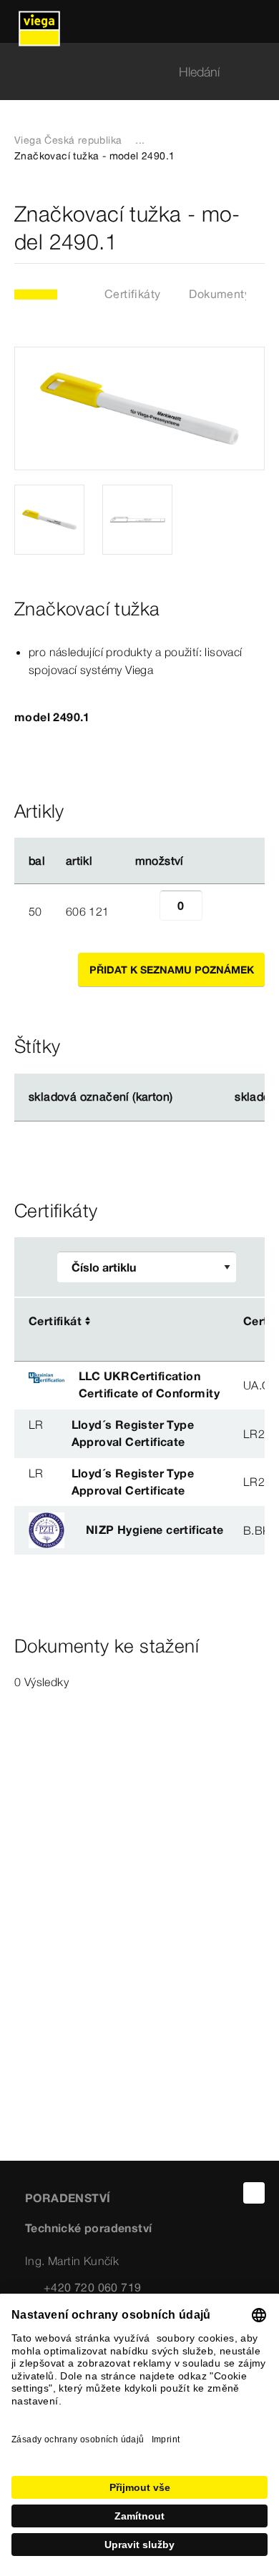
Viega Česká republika (68, 140)
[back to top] (254, 2193)
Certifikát (55, 1321)
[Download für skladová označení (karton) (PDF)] (185, 1097)
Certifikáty (132, 294)
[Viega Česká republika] (39, 21)
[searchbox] (127, 72)
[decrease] (144, 911)
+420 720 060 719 (92, 2287)
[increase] (218, 911)
